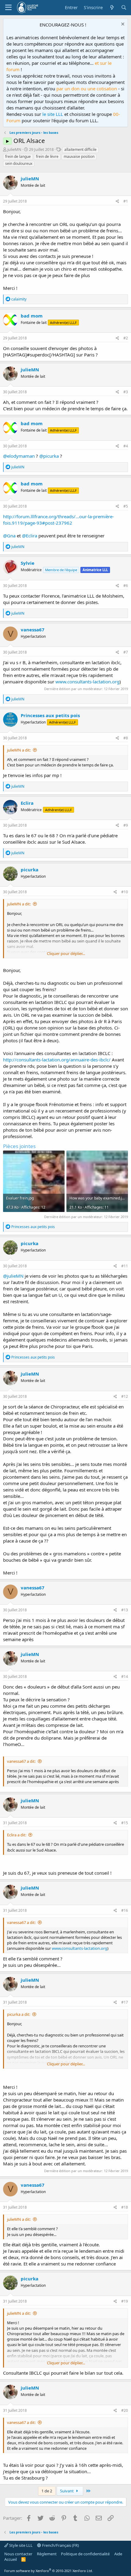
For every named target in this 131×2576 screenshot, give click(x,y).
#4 (126, 446)
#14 (125, 1677)
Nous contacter (18, 2554)
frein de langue (18, 156)
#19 (125, 2301)
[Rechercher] (124, 7)
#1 (126, 201)
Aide (118, 2554)
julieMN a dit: (19, 750)
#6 (126, 586)
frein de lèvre (47, 156)
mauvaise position (79, 156)
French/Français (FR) (60, 2545)
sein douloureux (19, 163)
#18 (125, 2207)
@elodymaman (19, 456)
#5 (126, 506)
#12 (125, 1396)
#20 (125, 2410)
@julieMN (13, 1276)
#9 (126, 825)
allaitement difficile (80, 149)
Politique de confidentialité (85, 2554)
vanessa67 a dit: (21, 1761)
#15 (125, 1823)
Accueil (11, 2559)
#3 (126, 392)
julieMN (14, 149)
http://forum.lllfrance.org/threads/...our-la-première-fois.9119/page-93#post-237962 (58, 520)
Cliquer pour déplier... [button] (66, 953)
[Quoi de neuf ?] (112, 7)
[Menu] (8, 8)
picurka (30, 870)
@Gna (9, 536)
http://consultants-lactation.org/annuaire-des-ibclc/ (57, 1060)
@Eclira (30, 536)
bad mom (32, 316)
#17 (125, 2002)
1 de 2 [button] (47, 2491)
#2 (126, 338)
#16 (125, 1910)
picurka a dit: (19, 2014)
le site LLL (53, 114)
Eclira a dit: (17, 1835)
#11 (125, 1266)
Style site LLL (20, 2545)
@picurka (49, 456)
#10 (125, 892)
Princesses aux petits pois (50, 715)
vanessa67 (33, 630)
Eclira (27, 803)
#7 (126, 652)
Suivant (67, 2491)
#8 (126, 738)
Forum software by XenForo (49, 2571)
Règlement (47, 2554)
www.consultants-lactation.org (87, 682)
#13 (125, 1610)
